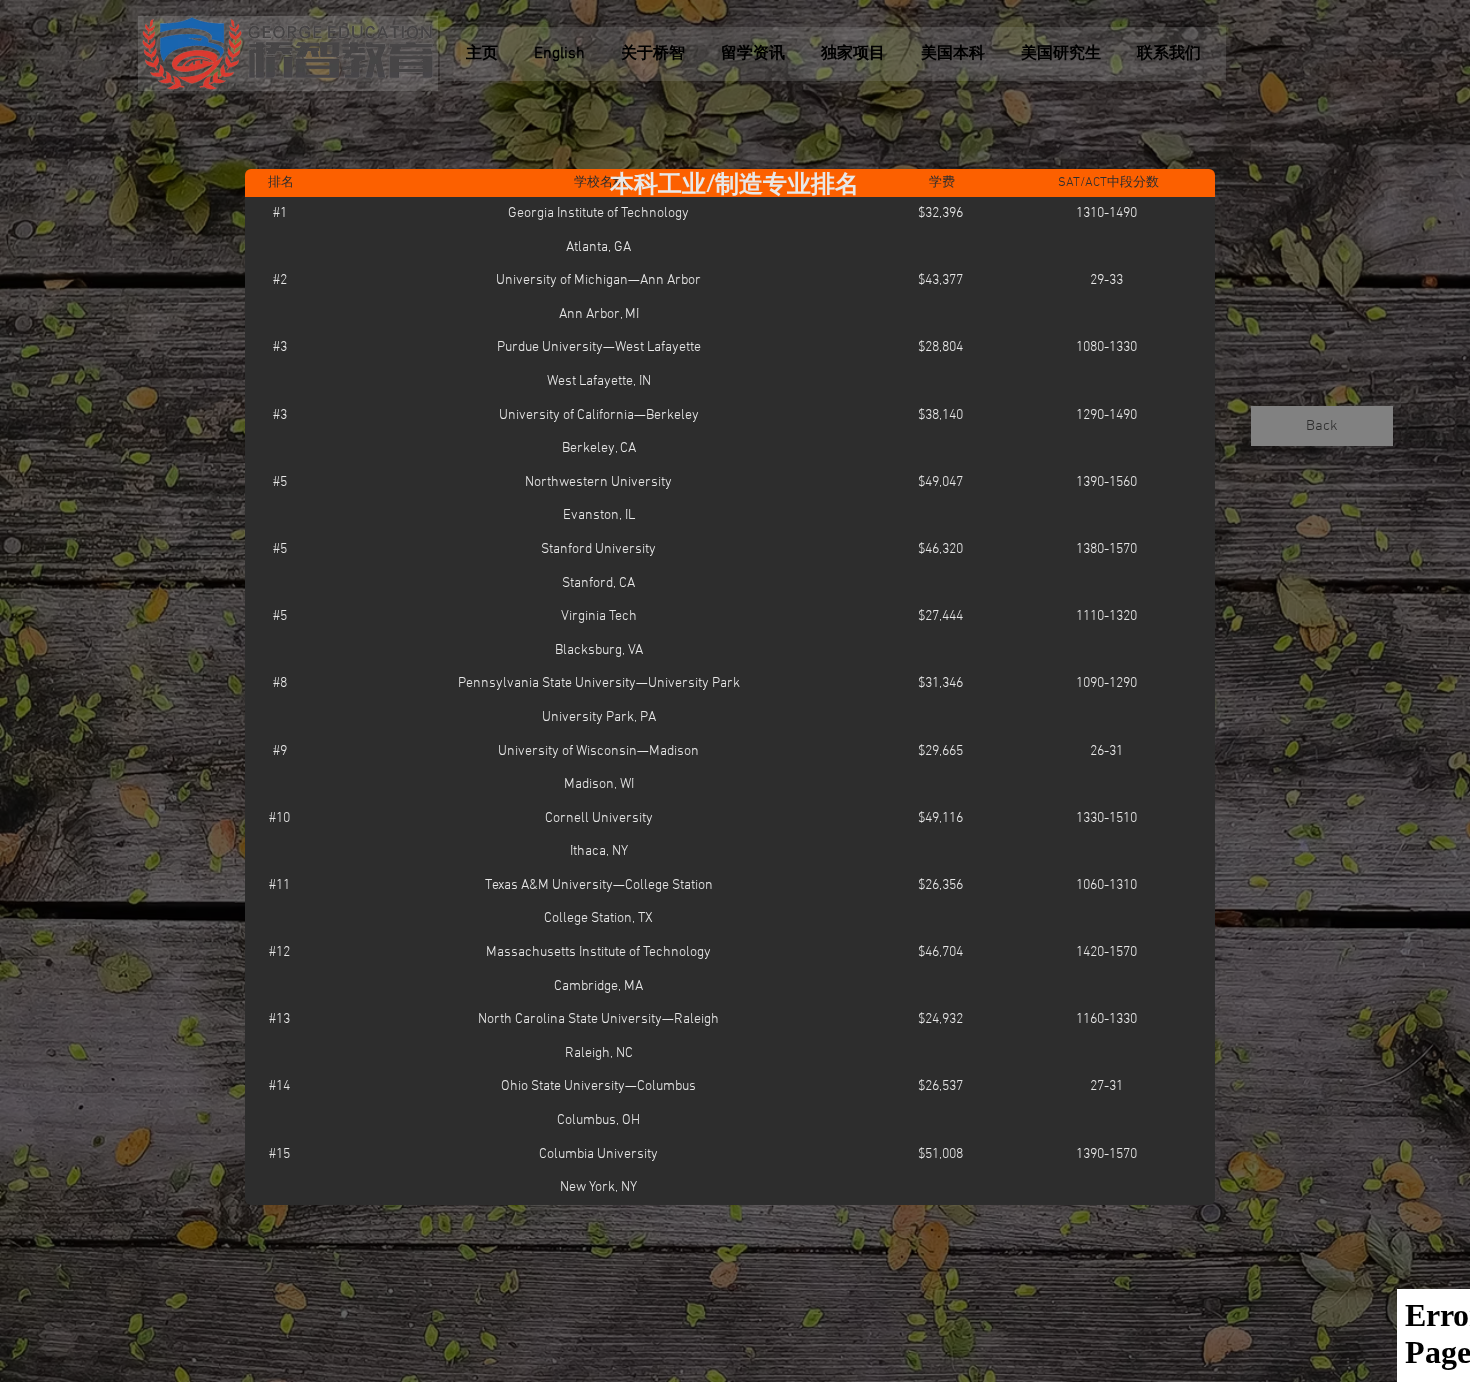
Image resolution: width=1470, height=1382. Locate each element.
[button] (734, 187)
